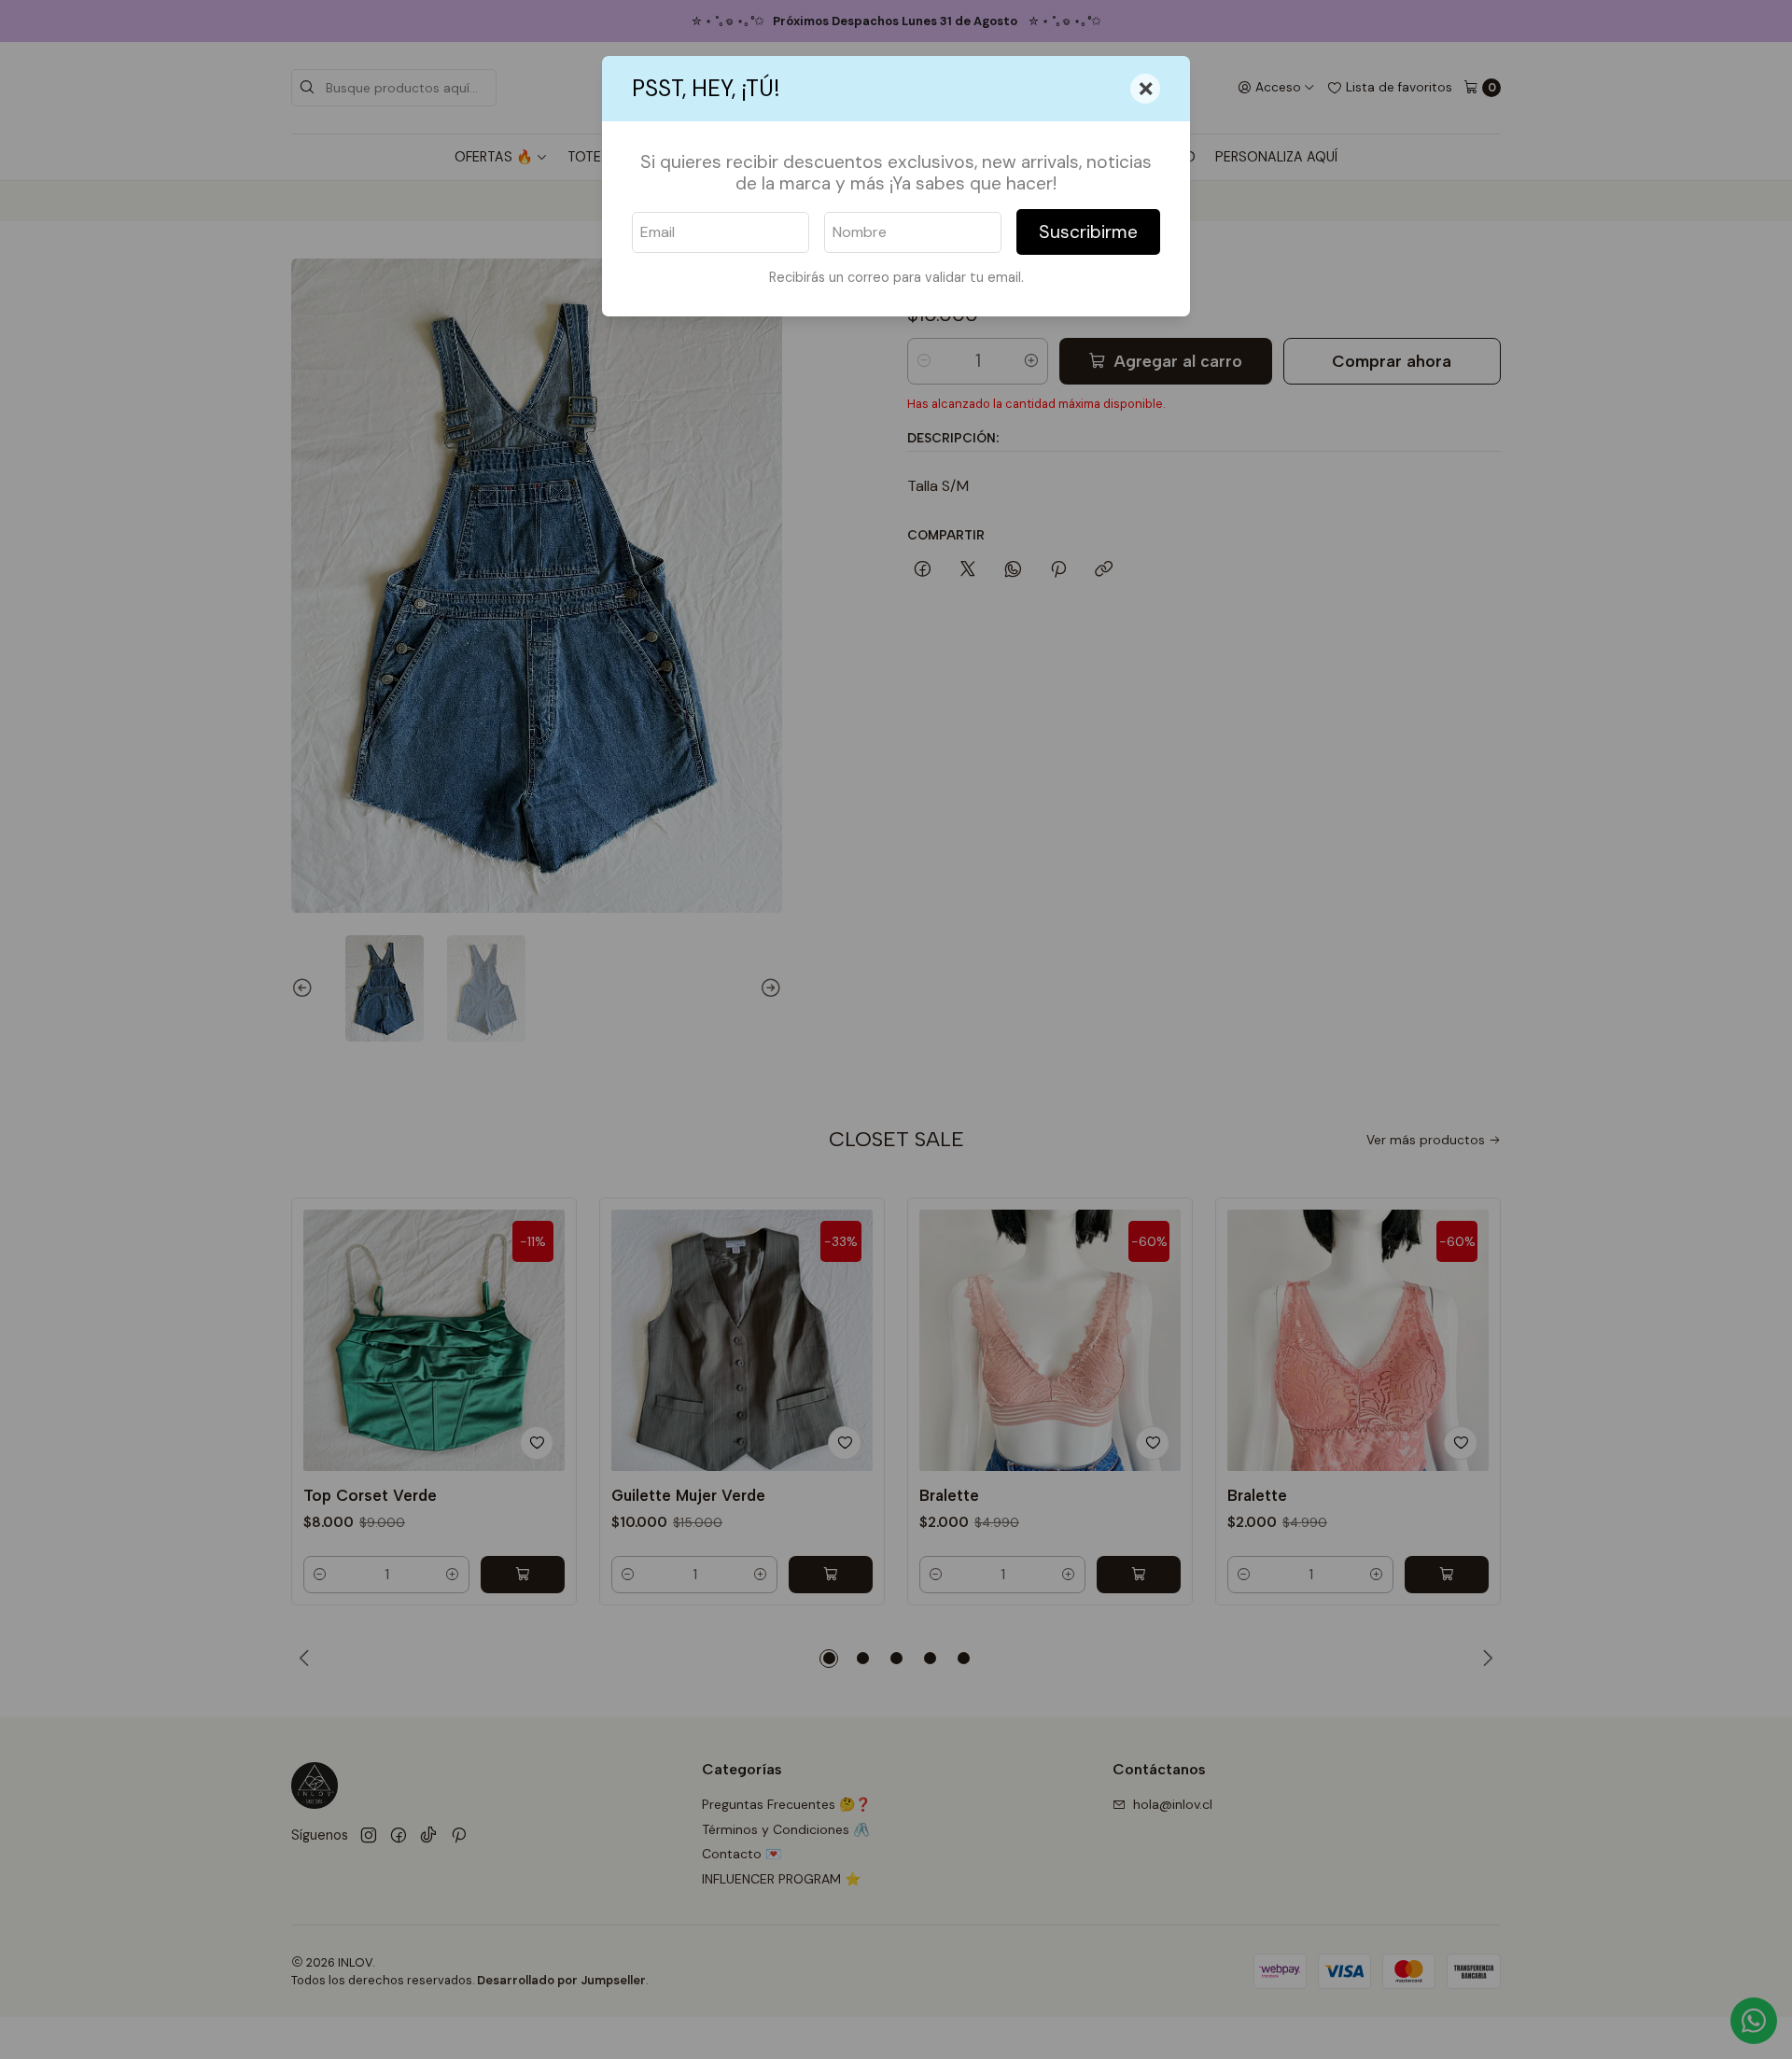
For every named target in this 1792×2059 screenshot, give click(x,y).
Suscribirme (1088, 232)
